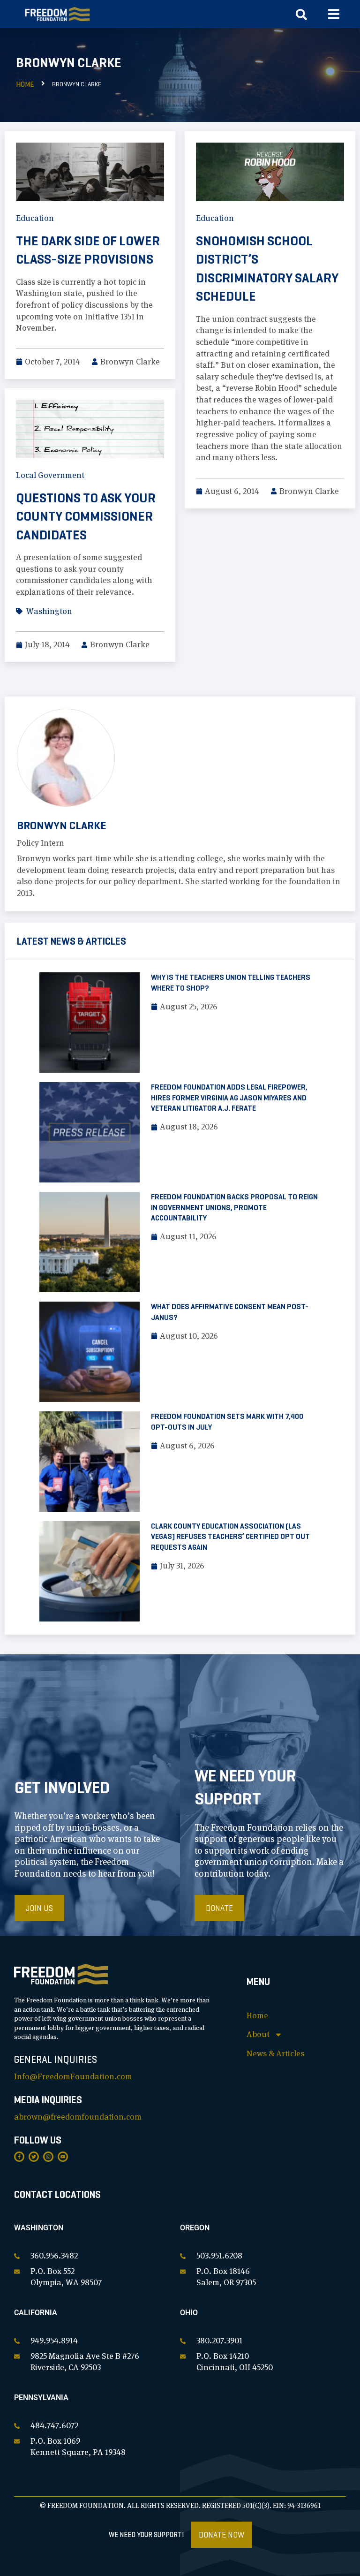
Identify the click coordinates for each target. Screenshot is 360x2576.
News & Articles (275, 2053)
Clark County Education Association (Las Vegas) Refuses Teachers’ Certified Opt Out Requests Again (230, 1537)
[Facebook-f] (19, 2157)
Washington (49, 611)
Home (25, 84)
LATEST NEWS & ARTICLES (71, 941)
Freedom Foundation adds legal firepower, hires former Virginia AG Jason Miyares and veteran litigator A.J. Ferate (229, 1098)
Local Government (50, 475)
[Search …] (301, 17)
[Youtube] (63, 2157)
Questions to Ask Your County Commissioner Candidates (86, 516)
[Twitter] (34, 2157)
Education (35, 218)
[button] (334, 14)
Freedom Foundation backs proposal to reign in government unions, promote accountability (234, 1207)
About (258, 2034)
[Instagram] (48, 2157)
